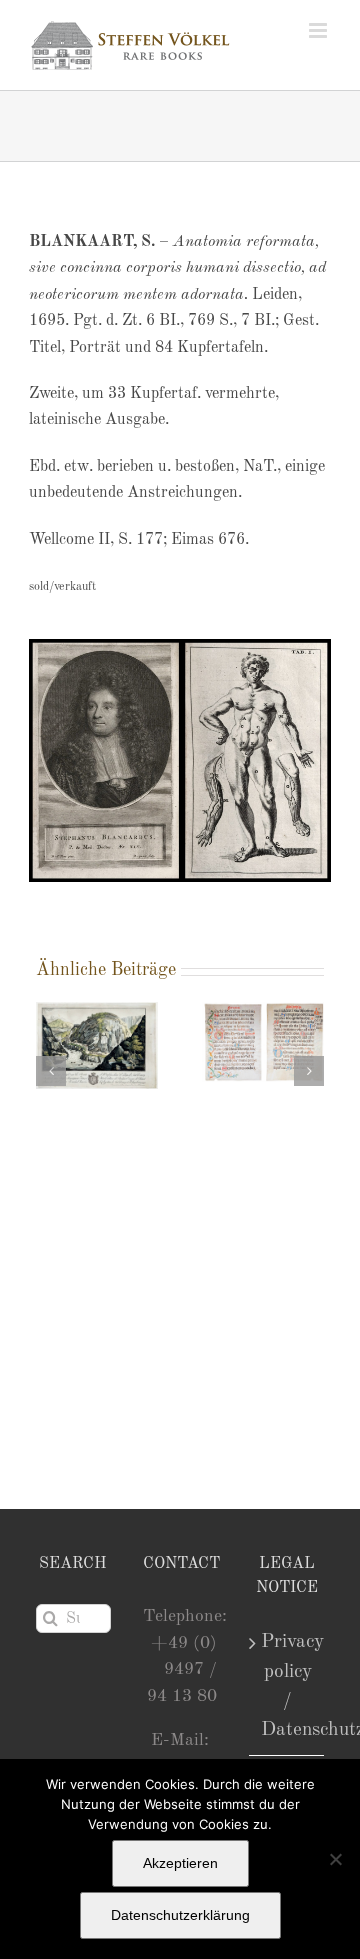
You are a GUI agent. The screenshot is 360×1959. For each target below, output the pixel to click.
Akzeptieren (180, 1863)
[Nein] (335, 1859)
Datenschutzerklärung (180, 1915)
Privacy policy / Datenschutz (287, 1685)
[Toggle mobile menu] (319, 30)
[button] (51, 1071)
